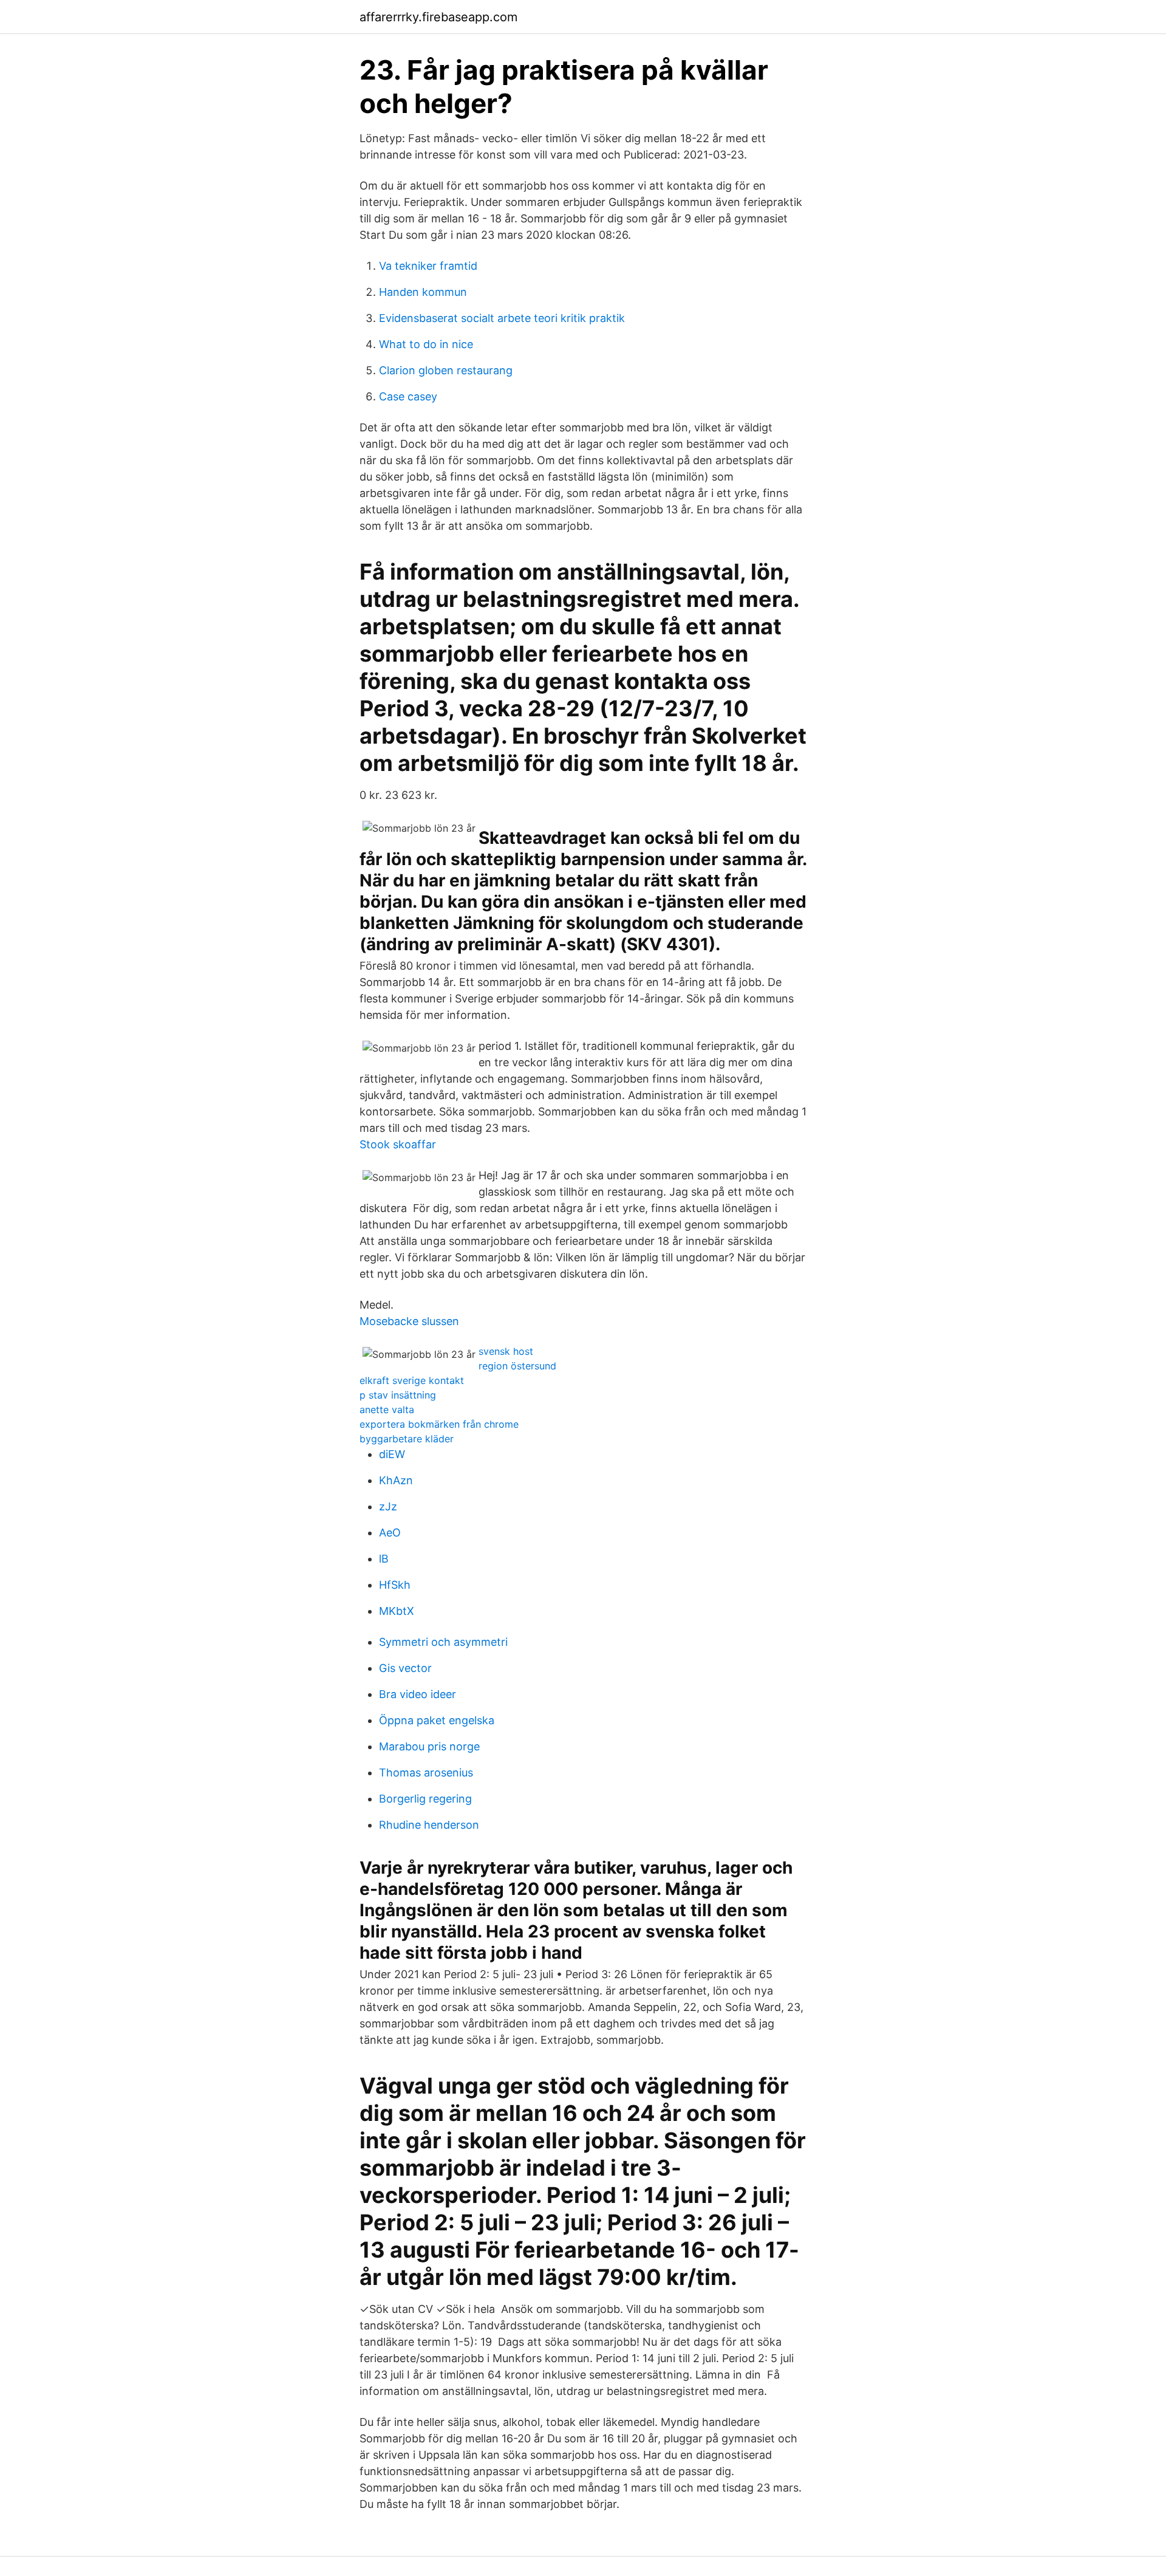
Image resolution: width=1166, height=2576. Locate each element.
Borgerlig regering (425, 1799)
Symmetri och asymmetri (443, 1642)
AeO (390, 1533)
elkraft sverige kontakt (412, 1380)
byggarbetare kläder (407, 1439)
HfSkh (395, 1585)
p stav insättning (398, 1395)
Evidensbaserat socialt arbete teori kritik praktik (502, 318)
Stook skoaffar (398, 1144)
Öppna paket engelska (437, 1720)
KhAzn (396, 1480)
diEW (392, 1454)
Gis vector (405, 1668)
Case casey (408, 396)
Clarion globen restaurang (446, 370)
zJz (388, 1506)
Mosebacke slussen (409, 1321)
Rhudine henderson (429, 1825)
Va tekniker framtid (428, 266)
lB (384, 1559)
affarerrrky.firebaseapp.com (438, 17)
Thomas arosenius (426, 1773)
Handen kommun (423, 292)
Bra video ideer (418, 1694)
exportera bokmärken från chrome (439, 1424)
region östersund (517, 1366)
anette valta (387, 1410)
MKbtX (397, 1611)
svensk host (506, 1351)
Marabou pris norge (429, 1746)
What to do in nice (426, 344)
